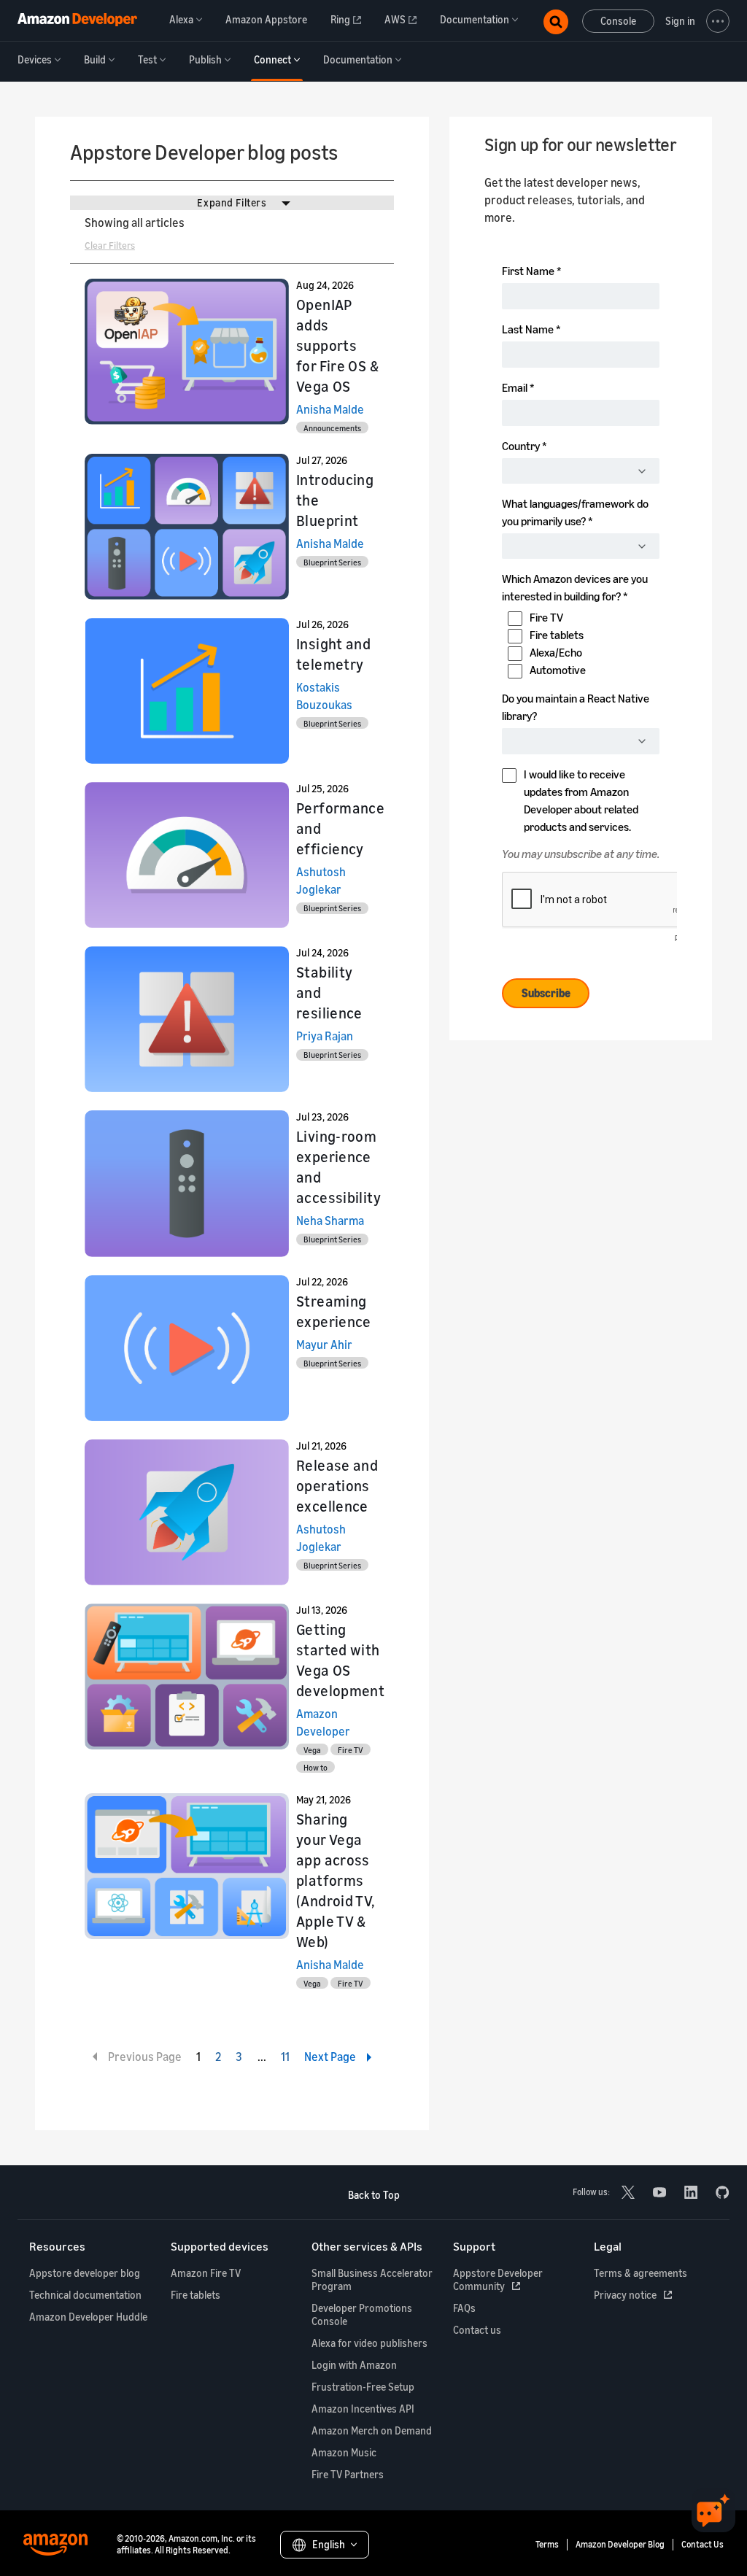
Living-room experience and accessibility (338, 1167)
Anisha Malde (330, 409)
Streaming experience (334, 1311)
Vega (312, 1750)
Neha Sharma (330, 1221)
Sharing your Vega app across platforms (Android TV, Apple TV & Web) (336, 1880)
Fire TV (351, 1750)
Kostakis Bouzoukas (324, 696)
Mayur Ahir (324, 1345)
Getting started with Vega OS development (340, 1660)
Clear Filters (110, 245)
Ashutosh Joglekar (321, 881)
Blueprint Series (332, 562)
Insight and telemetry (333, 654)
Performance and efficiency (340, 828)
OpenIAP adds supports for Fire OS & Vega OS (337, 345)
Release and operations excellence (337, 1486)
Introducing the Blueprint (335, 500)
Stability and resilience (329, 993)
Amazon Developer (323, 1722)
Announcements (332, 428)
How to (316, 1767)
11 (285, 2057)
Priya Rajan (325, 1036)
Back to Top (374, 2195)
